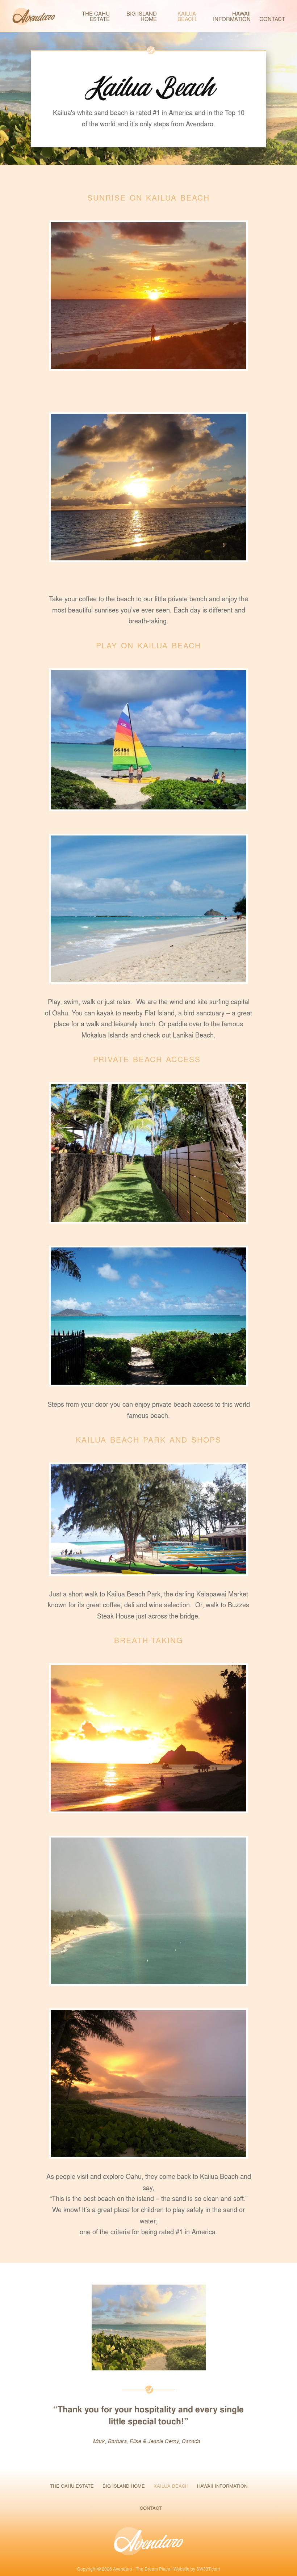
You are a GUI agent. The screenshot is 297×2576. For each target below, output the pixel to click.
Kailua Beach (187, 16)
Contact (272, 19)
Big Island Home (142, 16)
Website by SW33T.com (197, 2569)
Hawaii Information (232, 16)
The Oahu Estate (96, 16)
